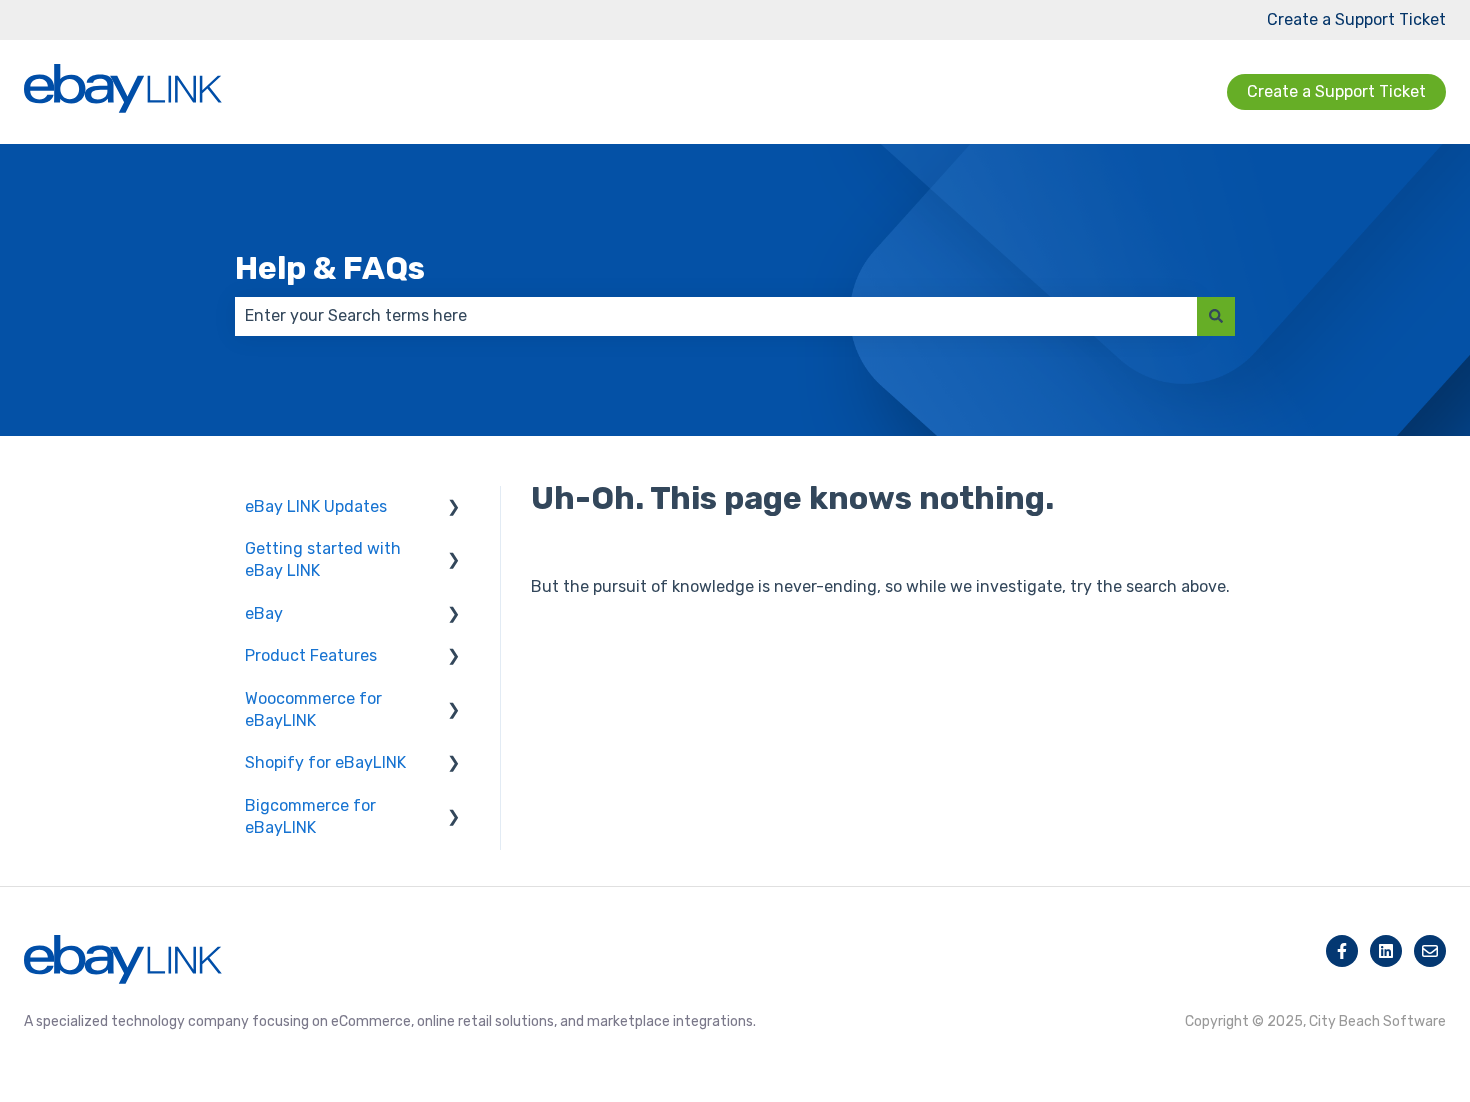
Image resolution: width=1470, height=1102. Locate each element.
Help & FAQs (330, 268)
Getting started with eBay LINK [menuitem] (323, 559)
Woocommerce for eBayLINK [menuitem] (313, 709)
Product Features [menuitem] (311, 655)
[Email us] (1430, 951)
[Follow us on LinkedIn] (1386, 951)
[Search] (1216, 316)
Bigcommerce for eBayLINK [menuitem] (310, 816)
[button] (454, 508)
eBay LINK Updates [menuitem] (316, 506)
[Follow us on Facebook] (1342, 951)
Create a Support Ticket (1356, 19)
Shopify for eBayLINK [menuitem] (325, 762)
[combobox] (716, 316)
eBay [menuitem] (264, 613)
